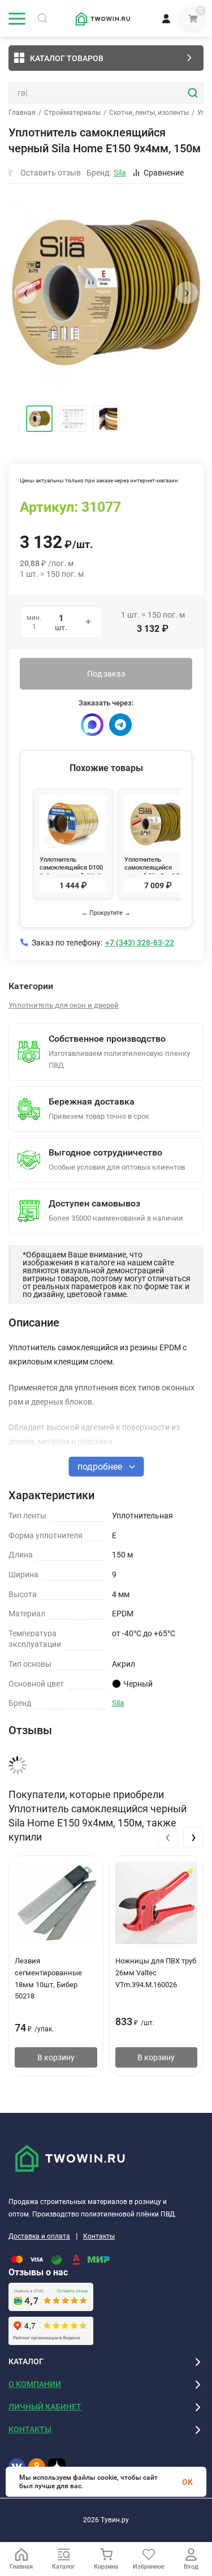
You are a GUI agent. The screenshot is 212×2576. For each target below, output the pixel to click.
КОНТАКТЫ (30, 2429)
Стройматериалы (72, 113)
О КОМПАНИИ (35, 2384)
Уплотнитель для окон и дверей (64, 1005)
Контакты (99, 2236)
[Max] (92, 725)
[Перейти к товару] (106, 292)
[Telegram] (120, 725)
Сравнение (164, 173)
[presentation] (25, 293)
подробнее (101, 1467)
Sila (118, 1703)
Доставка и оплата (39, 2236)
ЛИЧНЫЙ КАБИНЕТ (45, 2407)
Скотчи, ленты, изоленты (149, 113)
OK (187, 2482)
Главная (22, 113)
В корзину (56, 2057)
